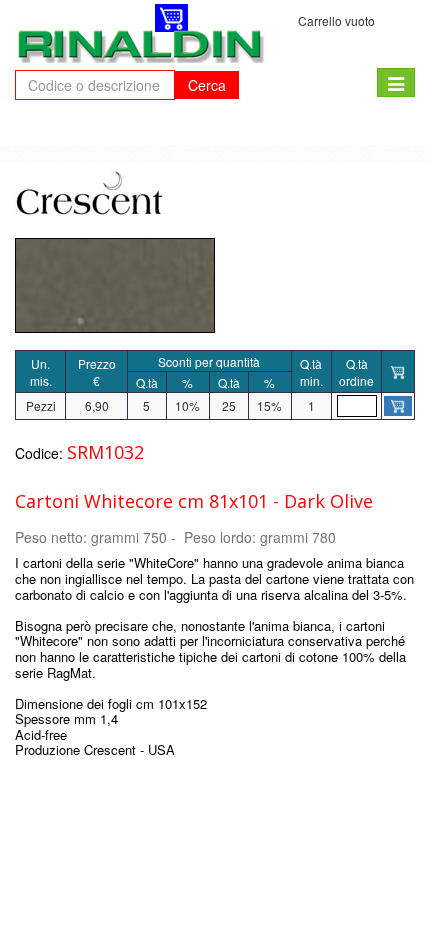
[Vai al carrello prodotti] (171, 18)
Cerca (207, 85)
